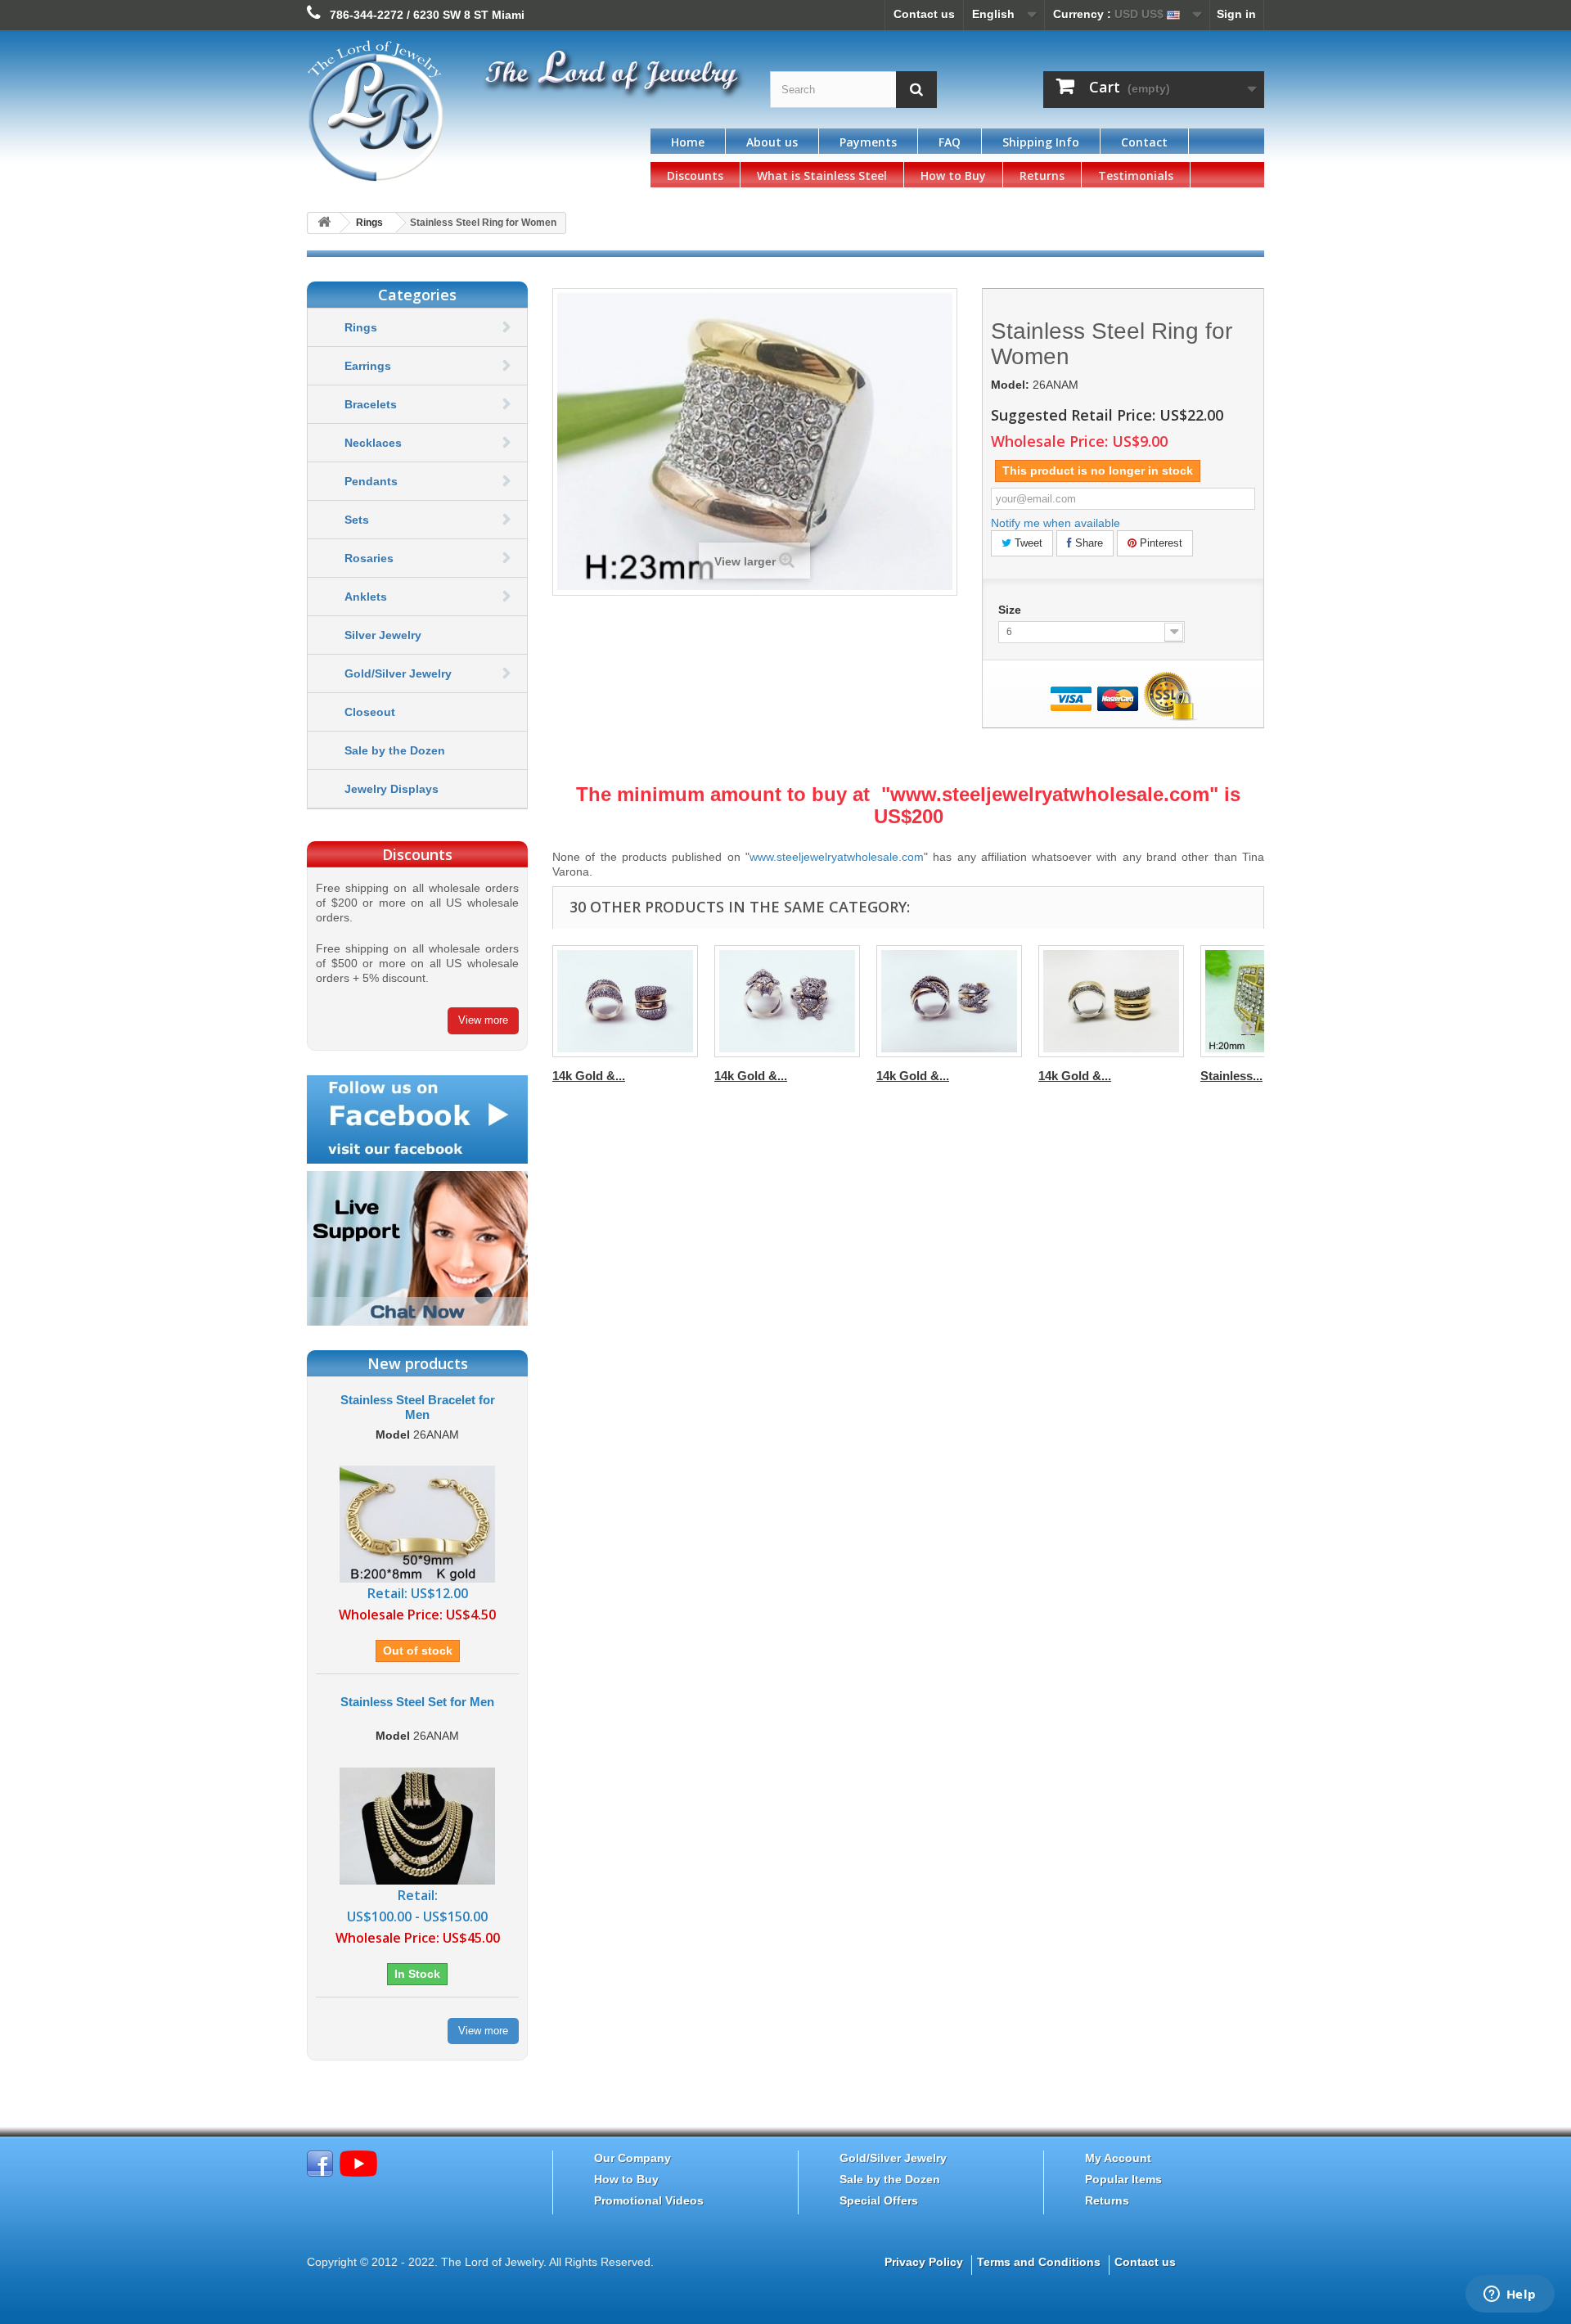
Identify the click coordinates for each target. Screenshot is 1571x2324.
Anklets (366, 597)
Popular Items (1123, 2179)
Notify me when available (1056, 523)
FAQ (950, 142)
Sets (357, 520)
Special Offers (879, 2200)
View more (483, 1020)
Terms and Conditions (1039, 2262)
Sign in (1236, 14)
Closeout (370, 712)
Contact (1144, 142)
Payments (868, 142)
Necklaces (373, 443)
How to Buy (953, 176)
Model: (1010, 385)
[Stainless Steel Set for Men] (417, 1825)
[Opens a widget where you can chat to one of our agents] (1510, 2295)
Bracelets (371, 404)
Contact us (924, 14)
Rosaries (369, 558)
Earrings (368, 366)
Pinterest (1159, 543)
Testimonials (1136, 176)
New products (418, 1363)
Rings (361, 327)
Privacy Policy (924, 2262)
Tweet (1027, 543)
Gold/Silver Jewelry (398, 673)
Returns (1042, 176)
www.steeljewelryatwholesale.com (1050, 794)
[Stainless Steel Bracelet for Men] (417, 1523)
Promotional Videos (649, 2200)
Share (1087, 543)
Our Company (632, 2158)
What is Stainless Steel (822, 176)
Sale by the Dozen (395, 750)
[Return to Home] (324, 223)
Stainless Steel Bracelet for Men (418, 1407)
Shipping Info (1041, 142)
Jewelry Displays (392, 789)
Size (1011, 610)
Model (393, 1435)
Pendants (371, 481)
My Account (1118, 2158)
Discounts (695, 176)
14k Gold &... (589, 1076)
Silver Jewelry (383, 635)
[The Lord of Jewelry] (458, 111)
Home (688, 142)
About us (772, 142)
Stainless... (1231, 1076)
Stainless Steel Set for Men (417, 1702)
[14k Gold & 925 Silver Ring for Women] (625, 1001)
